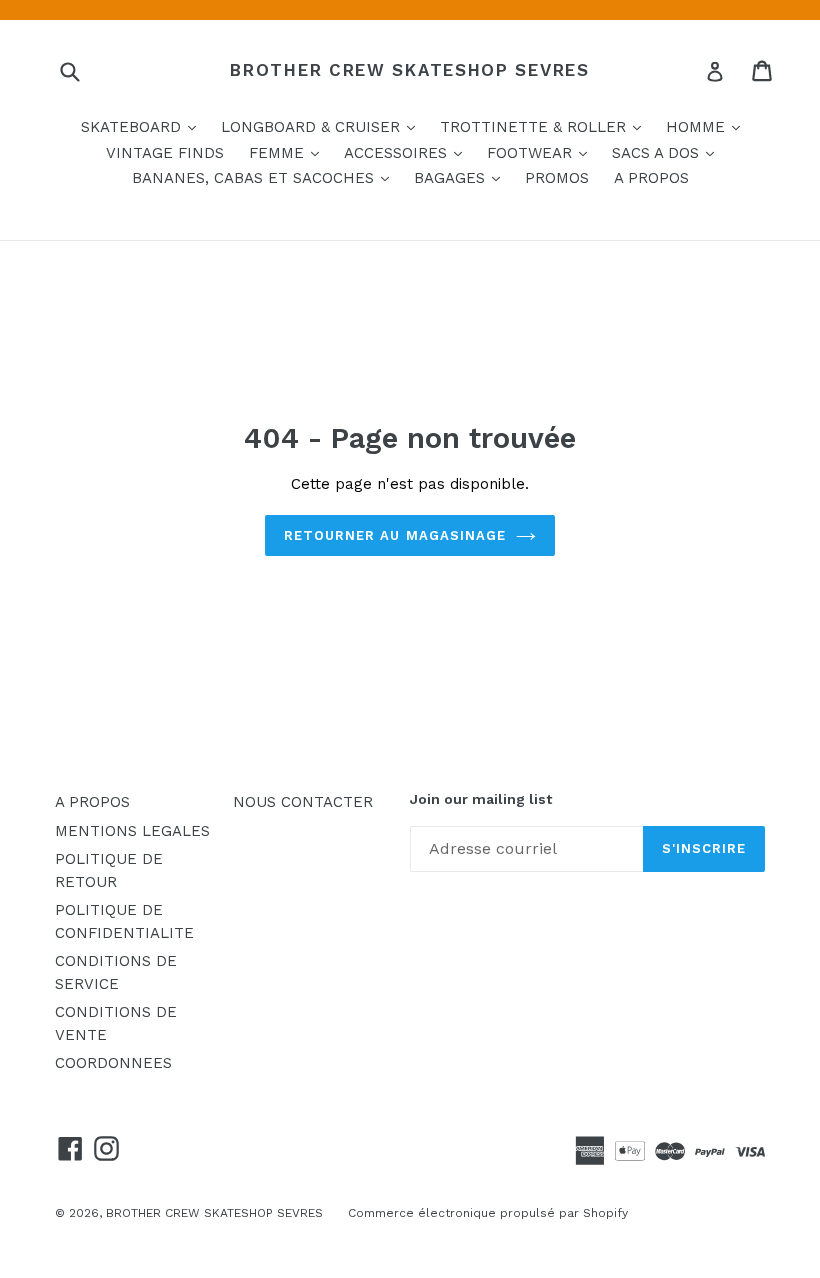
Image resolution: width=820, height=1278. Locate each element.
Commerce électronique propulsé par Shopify (488, 1213)
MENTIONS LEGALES (132, 831)
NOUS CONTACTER (303, 802)
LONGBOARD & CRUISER (323, 126)
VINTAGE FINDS (165, 153)
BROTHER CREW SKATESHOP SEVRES (409, 70)
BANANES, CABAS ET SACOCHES (265, 177)
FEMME (289, 152)
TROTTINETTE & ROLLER (545, 126)
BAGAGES (462, 177)
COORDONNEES (113, 1063)
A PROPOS (651, 178)
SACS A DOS (668, 152)
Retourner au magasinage (395, 535)
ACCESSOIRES (408, 152)
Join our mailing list (481, 799)
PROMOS (557, 178)
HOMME (708, 126)
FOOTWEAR (542, 152)
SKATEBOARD (143, 126)
